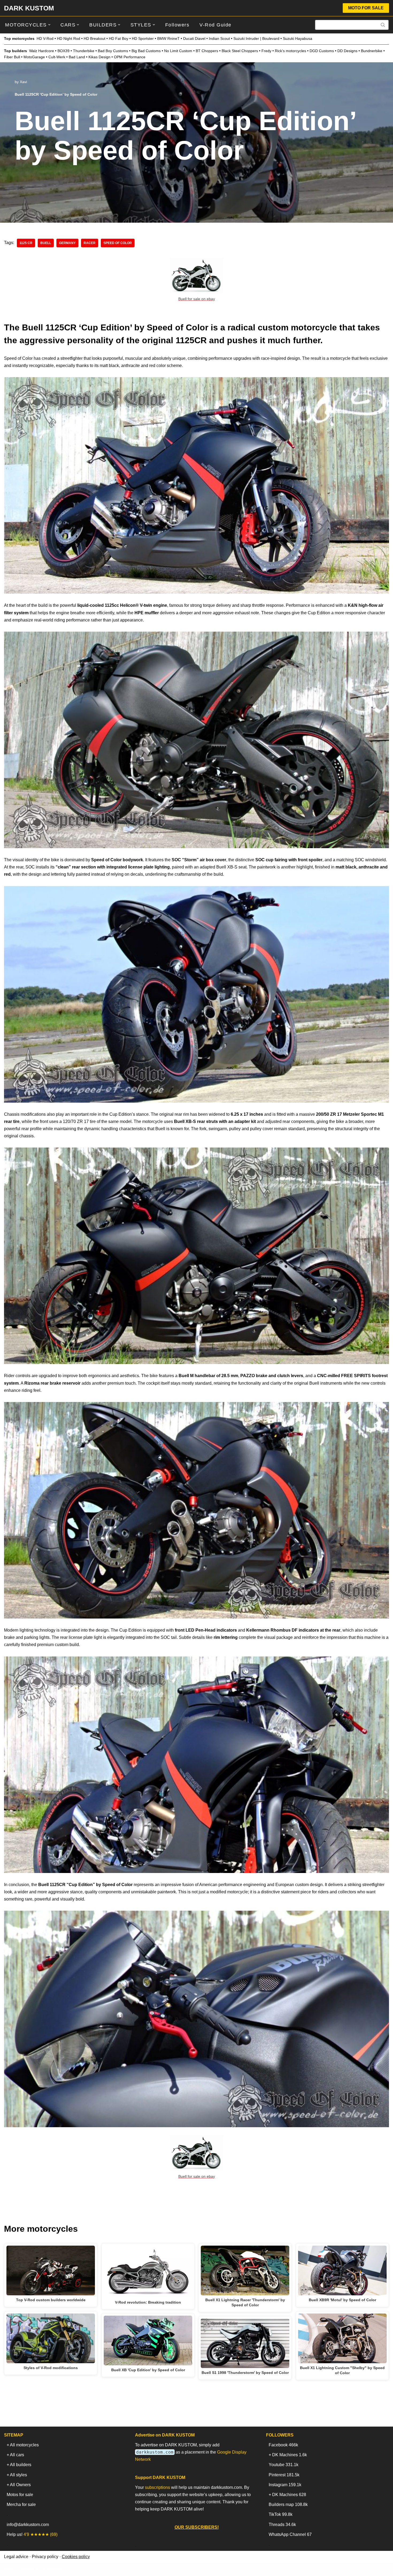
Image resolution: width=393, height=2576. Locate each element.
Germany (67, 243)
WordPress (52, 2569)
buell (46, 243)
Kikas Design (99, 57)
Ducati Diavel (194, 38)
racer (90, 243)
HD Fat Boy (119, 38)
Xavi (23, 82)
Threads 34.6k (282, 2525)
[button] (49, 25)
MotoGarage (34, 57)
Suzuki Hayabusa (298, 38)
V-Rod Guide (215, 25)
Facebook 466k (283, 2445)
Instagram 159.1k (285, 2485)
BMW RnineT (168, 38)
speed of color (118, 243)
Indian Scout (219, 38)
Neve (9, 2569)
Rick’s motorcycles (290, 51)
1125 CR (26, 243)
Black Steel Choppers (240, 51)
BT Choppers (207, 51)
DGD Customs (322, 51)
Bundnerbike (372, 51)
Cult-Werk (57, 57)
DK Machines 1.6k (290, 2455)
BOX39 (63, 51)
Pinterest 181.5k (284, 2475)
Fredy (266, 51)
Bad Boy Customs (113, 51)
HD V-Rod (45, 38)
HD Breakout (95, 38)
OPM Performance (130, 57)
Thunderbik (83, 51)
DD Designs (347, 51)
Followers (177, 25)
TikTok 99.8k (281, 2514)
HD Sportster (143, 38)
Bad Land (77, 57)
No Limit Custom (178, 51)
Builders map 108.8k (288, 2504)
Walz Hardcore (42, 51)
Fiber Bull (12, 57)
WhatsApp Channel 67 (290, 2534)
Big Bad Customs (146, 51)
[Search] (383, 25)
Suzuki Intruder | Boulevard (256, 38)
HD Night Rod (69, 38)
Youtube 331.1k (284, 2465)
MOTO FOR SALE (366, 8)
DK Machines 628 (289, 2495)
